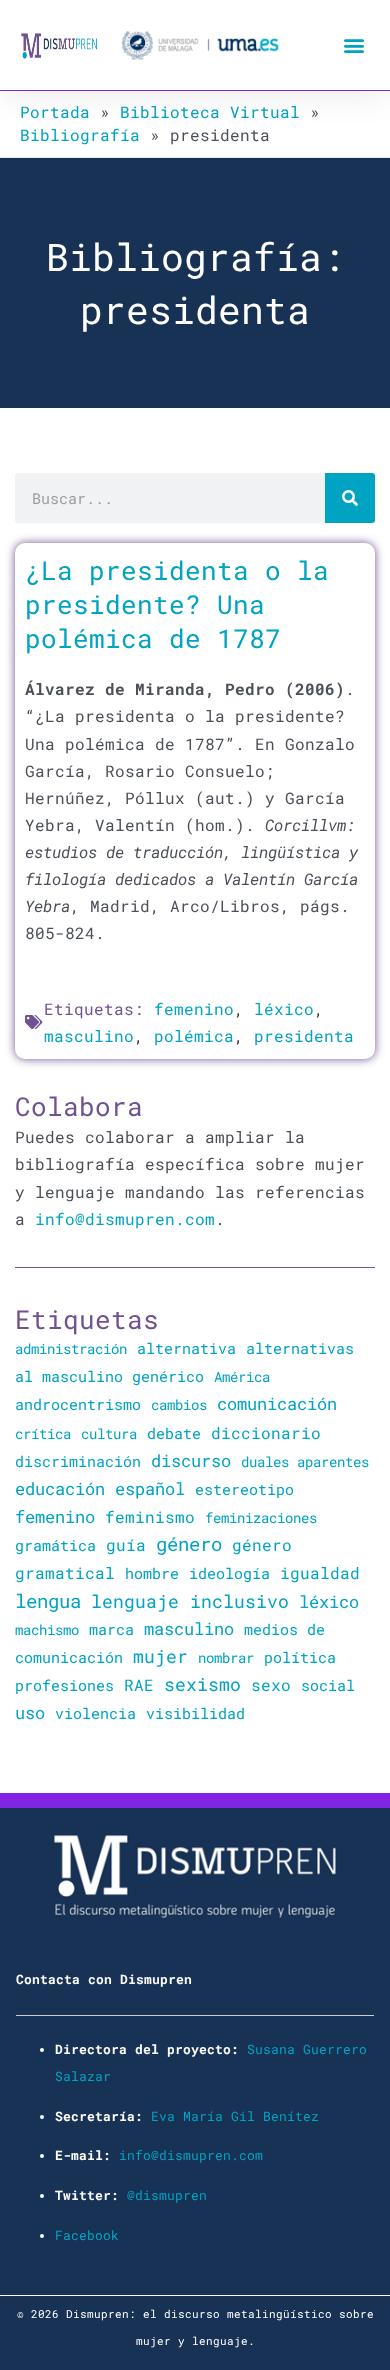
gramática (55, 1545)
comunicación (277, 1403)
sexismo (202, 1684)
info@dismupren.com (125, 1218)
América (242, 1376)
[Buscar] (350, 498)
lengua (48, 1600)
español (150, 1488)
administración (71, 1348)
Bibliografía (80, 134)
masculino (89, 1035)
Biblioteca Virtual (210, 111)
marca (111, 1629)
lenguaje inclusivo (190, 1601)
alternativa (186, 1348)
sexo (271, 1684)
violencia (95, 1713)
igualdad (320, 1572)
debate (174, 1433)
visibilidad (195, 1713)
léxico (284, 1008)
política (300, 1657)
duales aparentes (305, 1461)
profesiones (64, 1685)
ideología (229, 1573)
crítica (43, 1433)
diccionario (266, 1433)
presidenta (304, 1035)
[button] (353, 45)
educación (60, 1488)
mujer (160, 1656)
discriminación (78, 1461)
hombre (152, 1573)
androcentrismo (78, 1404)
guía (126, 1544)
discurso (191, 1460)
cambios (179, 1404)
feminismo (150, 1516)
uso (30, 1713)
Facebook (87, 2235)
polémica (194, 1035)
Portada (55, 111)
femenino (194, 1008)
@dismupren (167, 2195)
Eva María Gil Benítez (235, 2116)
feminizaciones (261, 1517)
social (328, 1685)
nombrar (226, 1657)
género (189, 1544)
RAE (139, 1685)
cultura (109, 1433)
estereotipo (244, 1489)
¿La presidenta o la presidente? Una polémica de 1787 (177, 603)
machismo (47, 1629)
